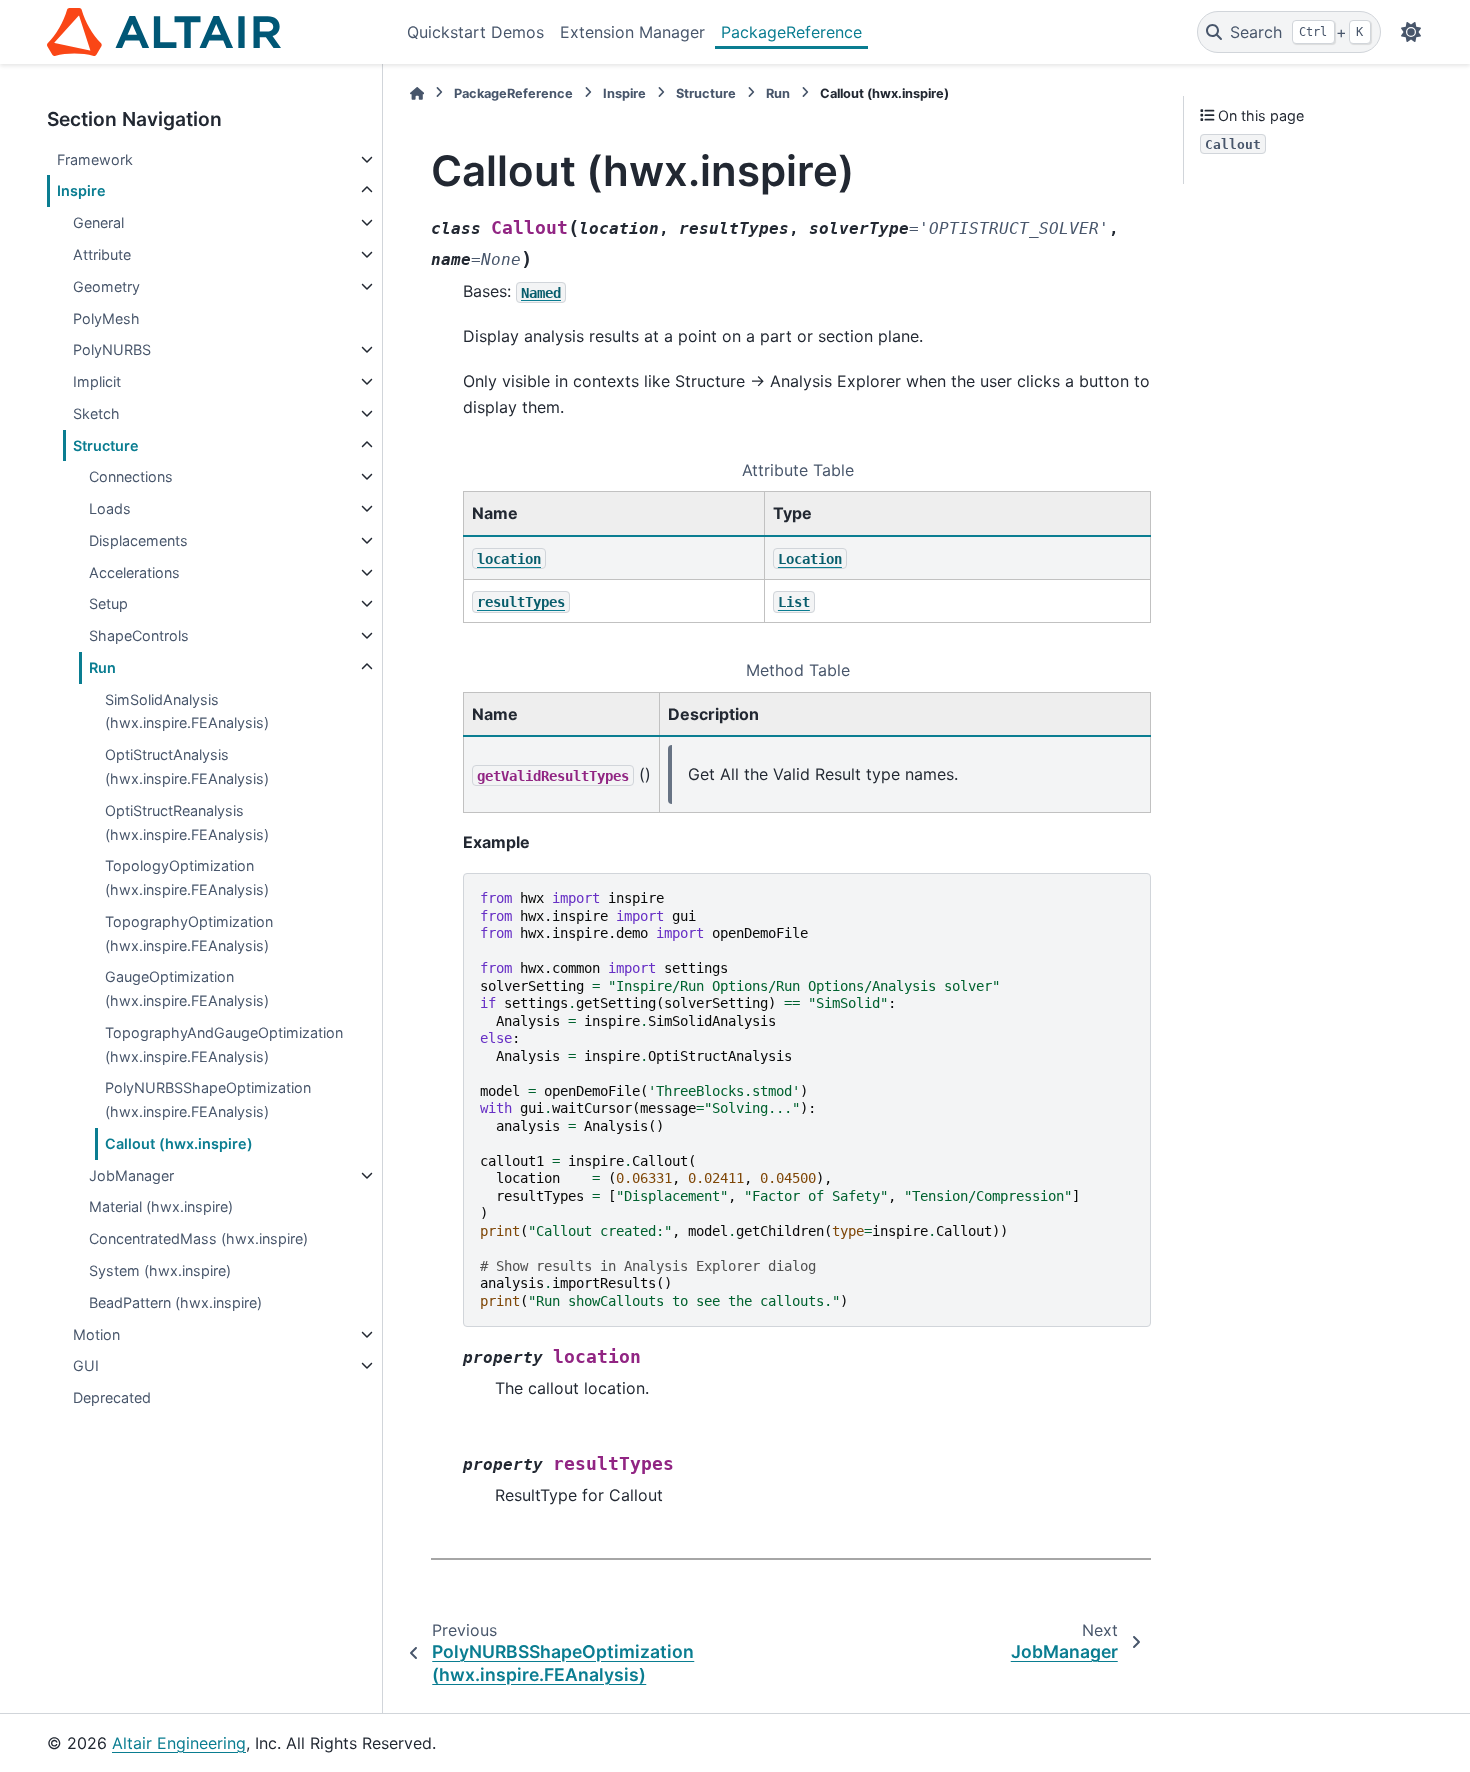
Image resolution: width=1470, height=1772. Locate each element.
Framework (95, 159)
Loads (110, 508)
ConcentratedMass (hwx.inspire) (198, 1238)
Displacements (138, 540)
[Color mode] (1411, 32)
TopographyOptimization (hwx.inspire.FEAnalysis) (189, 933)
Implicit (97, 381)
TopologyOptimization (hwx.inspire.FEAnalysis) (187, 877)
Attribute (102, 254)
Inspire (81, 190)
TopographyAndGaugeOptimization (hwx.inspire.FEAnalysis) (224, 1044)
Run (102, 667)
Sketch (96, 413)
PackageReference (791, 32)
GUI (86, 1365)
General (98, 222)
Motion (96, 1334)
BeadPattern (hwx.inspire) (175, 1302)
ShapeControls (139, 635)
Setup (108, 603)
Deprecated (112, 1397)
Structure (106, 445)
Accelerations (134, 572)
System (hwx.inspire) (160, 1270)
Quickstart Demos (475, 32)
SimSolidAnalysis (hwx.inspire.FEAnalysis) (187, 711)
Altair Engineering (179, 1743)
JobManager (131, 1175)
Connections (131, 476)
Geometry (106, 286)
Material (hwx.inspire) (161, 1206)
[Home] (417, 93)
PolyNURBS (112, 349)
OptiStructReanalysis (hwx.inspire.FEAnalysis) (187, 822)
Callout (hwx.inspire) (179, 1143)
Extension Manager (632, 32)
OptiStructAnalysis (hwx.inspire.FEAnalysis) (187, 766)
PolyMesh (106, 318)
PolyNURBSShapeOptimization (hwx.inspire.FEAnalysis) (208, 1099)
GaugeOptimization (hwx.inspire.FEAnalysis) (187, 988)
